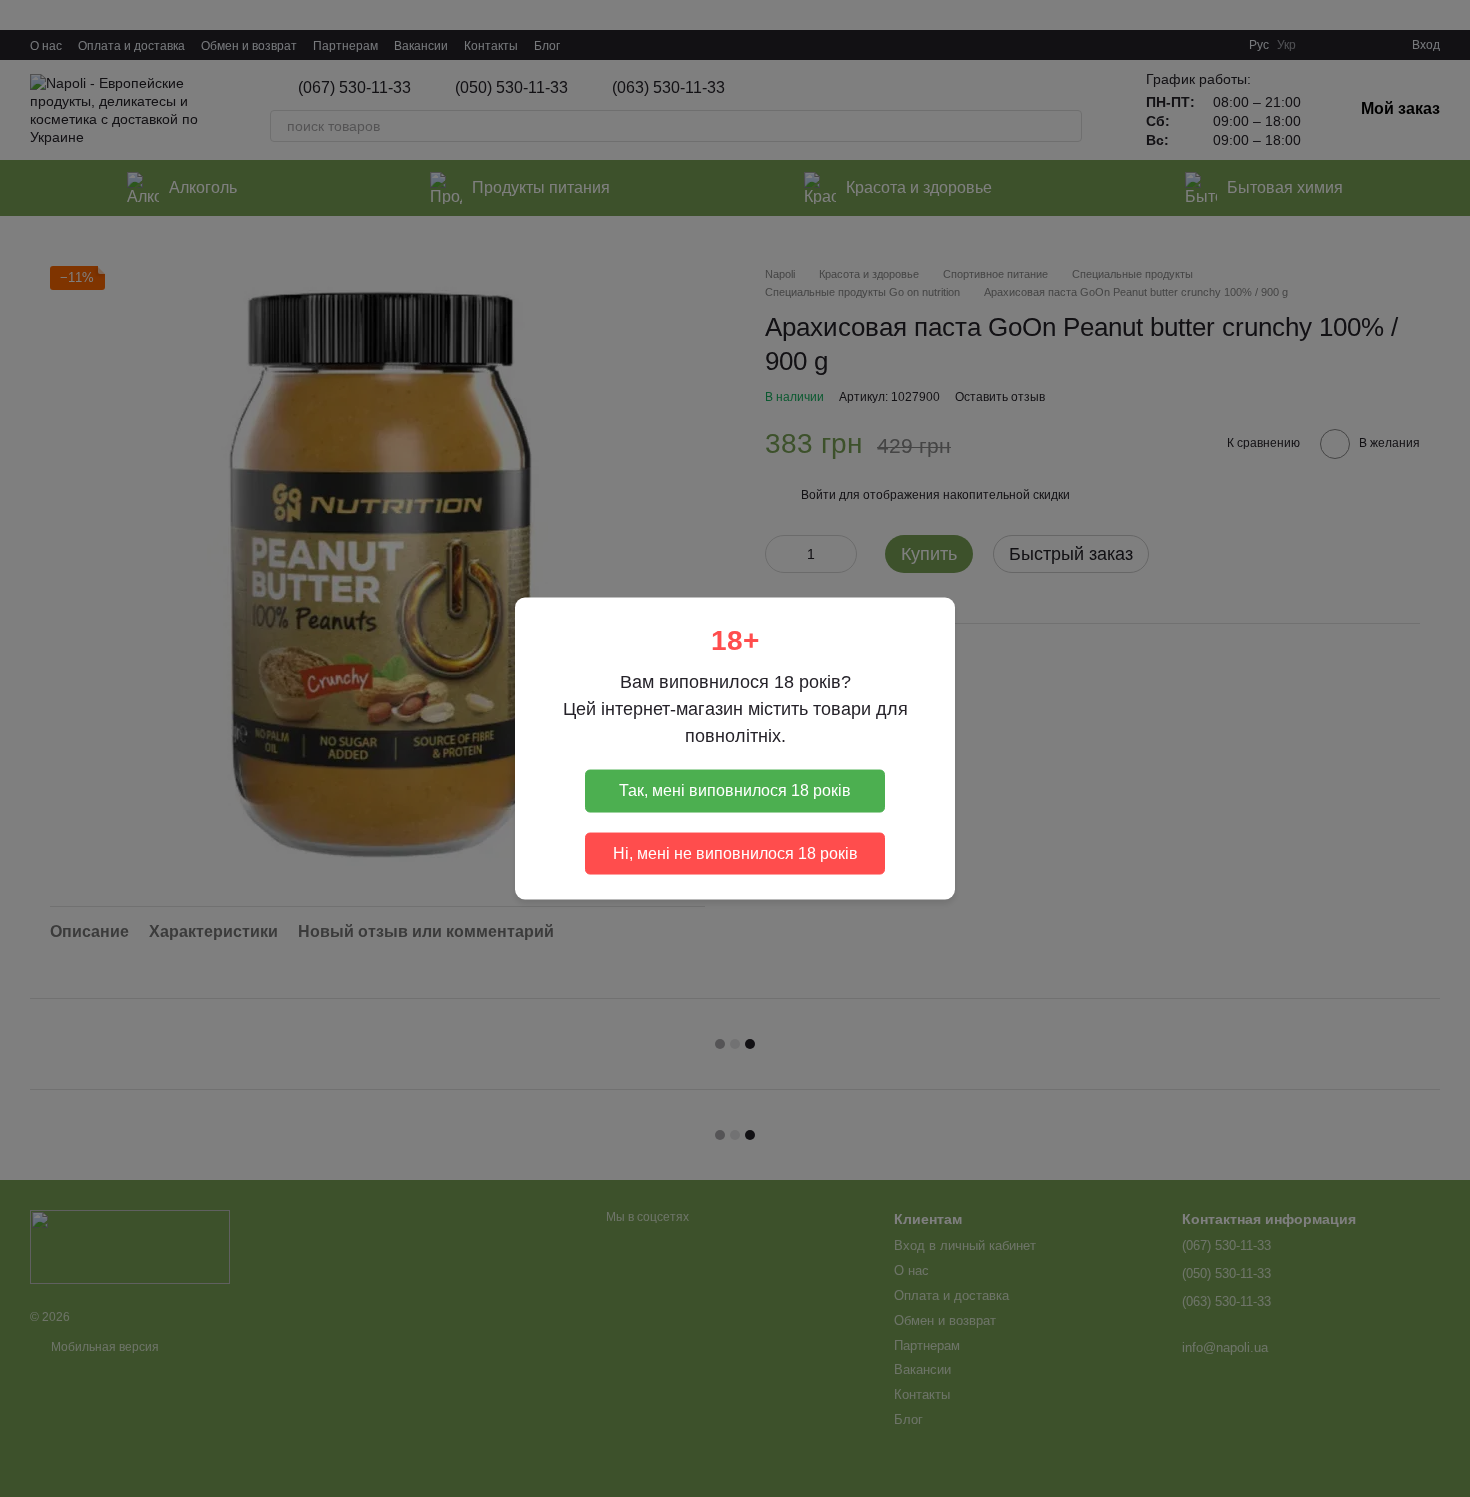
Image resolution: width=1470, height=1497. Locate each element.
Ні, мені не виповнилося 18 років (735, 852)
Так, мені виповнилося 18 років (735, 790)
